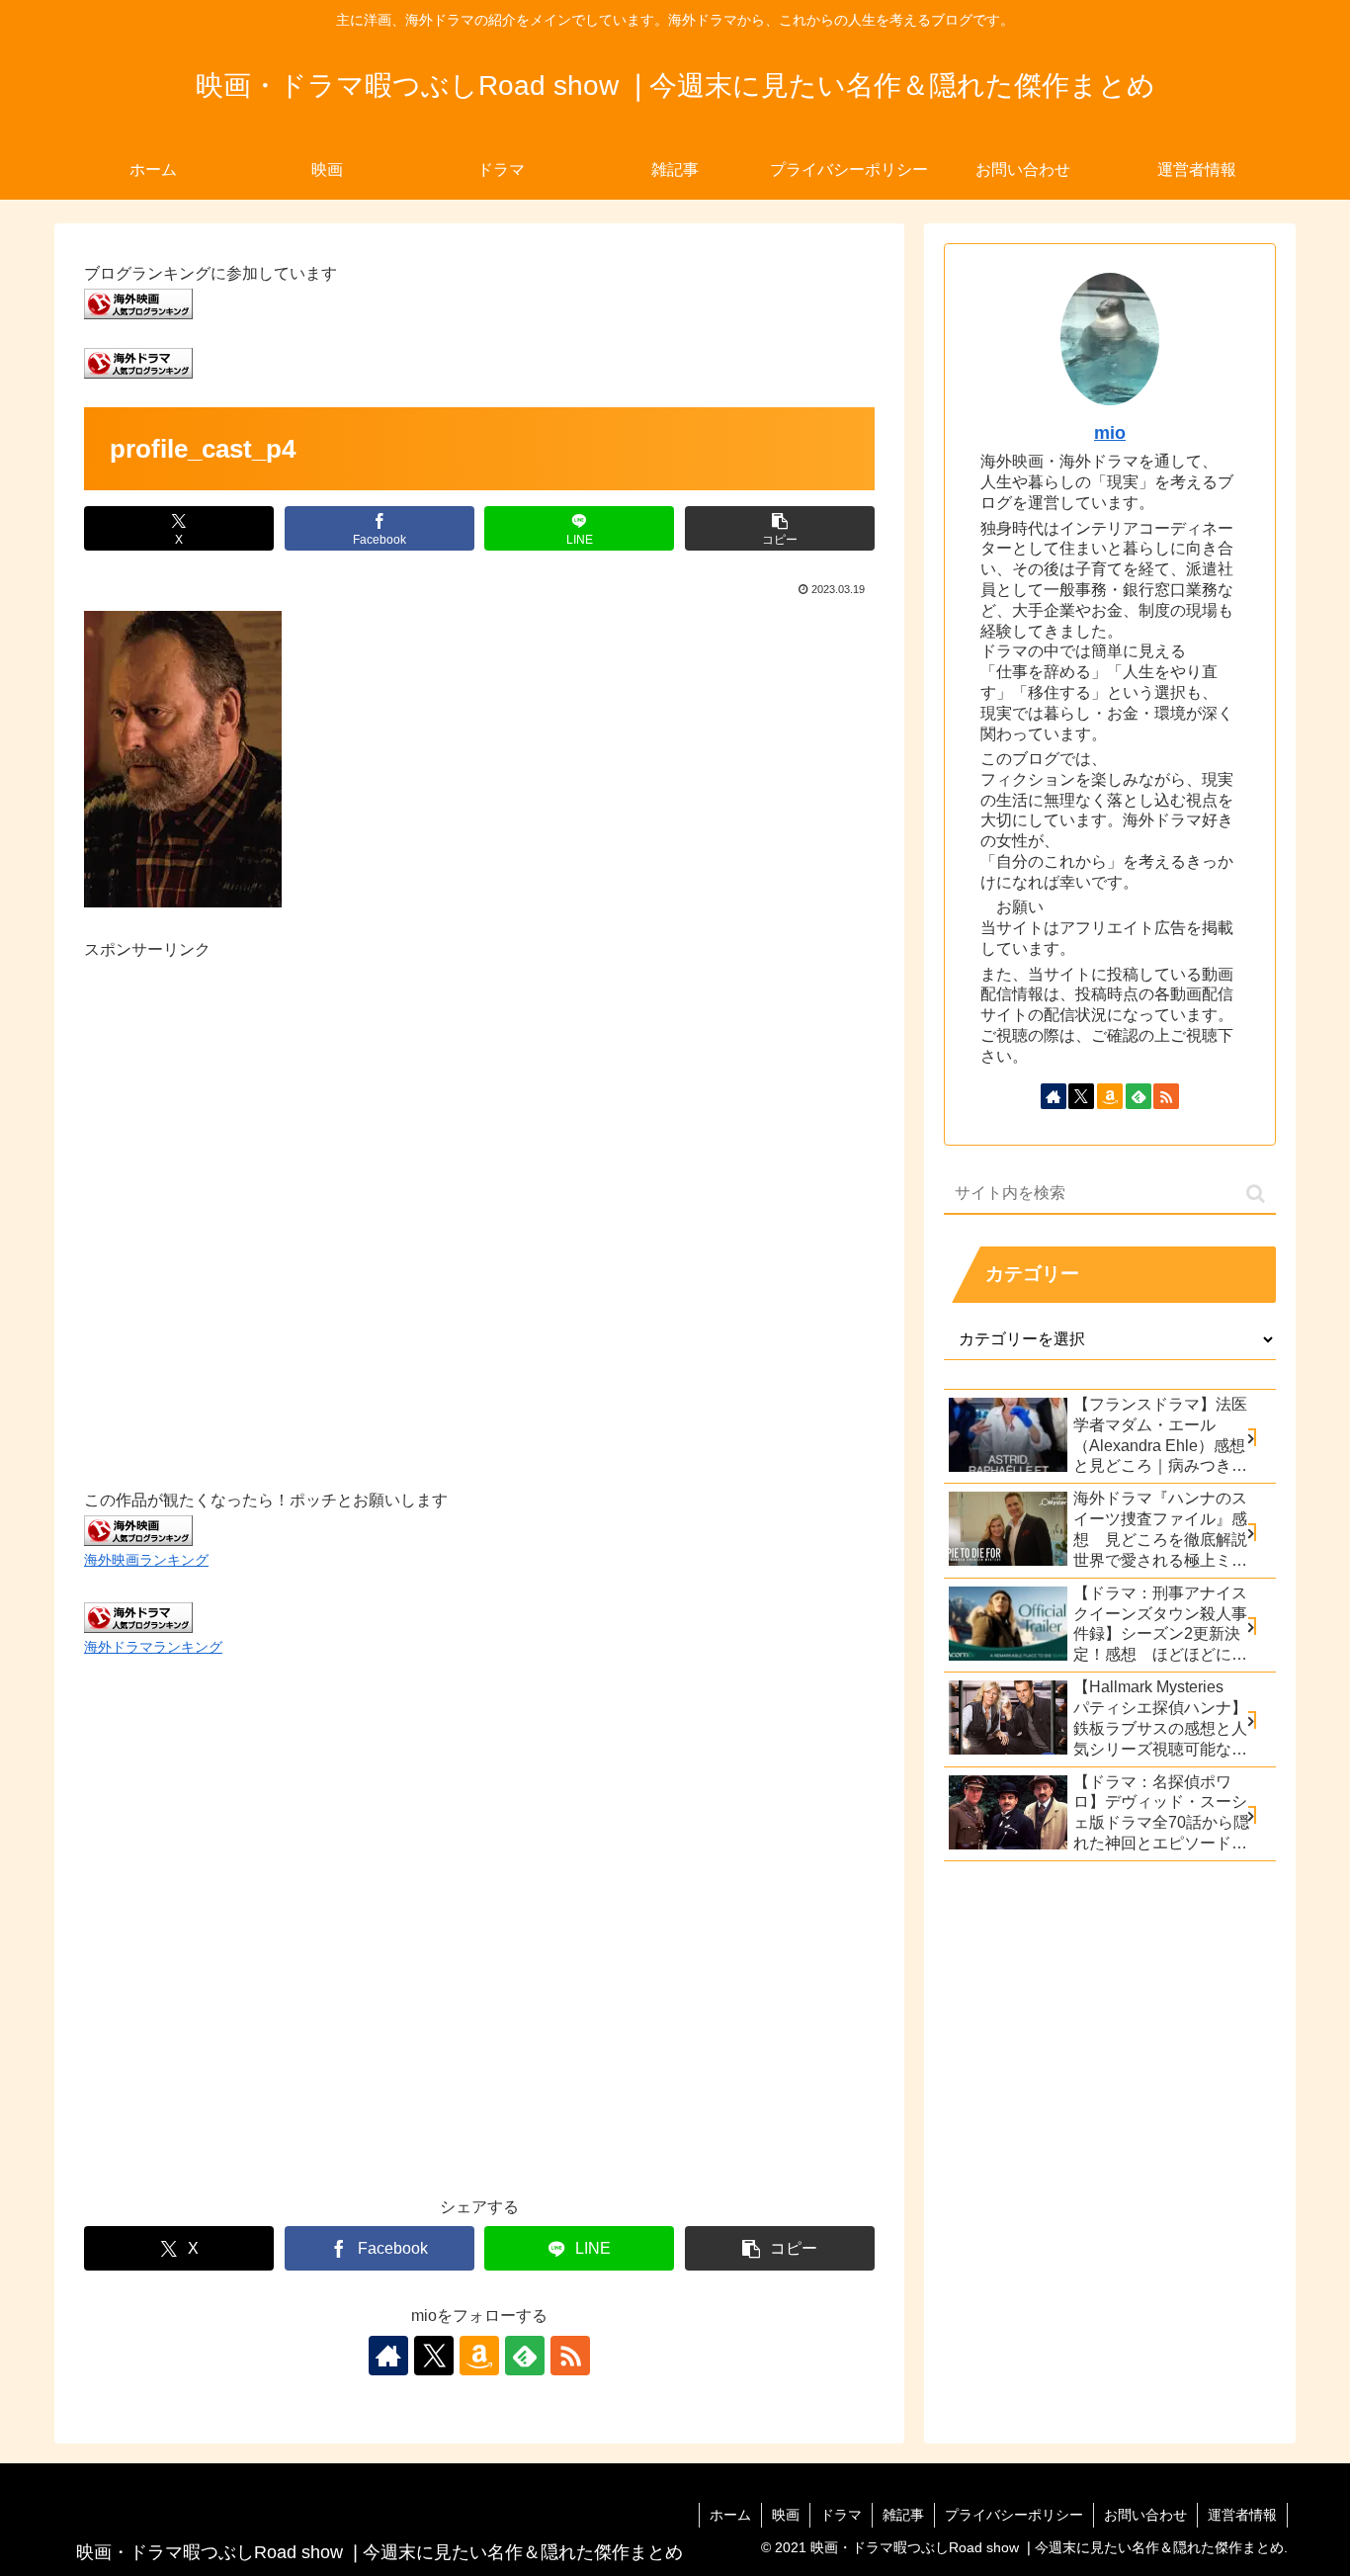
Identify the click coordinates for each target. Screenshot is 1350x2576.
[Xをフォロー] (434, 2356)
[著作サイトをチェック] (388, 2356)
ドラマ (841, 2515)
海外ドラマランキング (153, 1647)
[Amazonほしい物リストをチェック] (479, 2356)
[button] (780, 528)
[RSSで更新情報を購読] (570, 2356)
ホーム (730, 2515)
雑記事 (903, 2515)
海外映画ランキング (146, 1560)
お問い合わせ (1145, 2515)
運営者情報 (1242, 2515)
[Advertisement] (479, 1202)
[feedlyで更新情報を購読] (525, 2356)
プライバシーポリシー (1014, 2515)
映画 (786, 2515)
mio (1110, 433)
